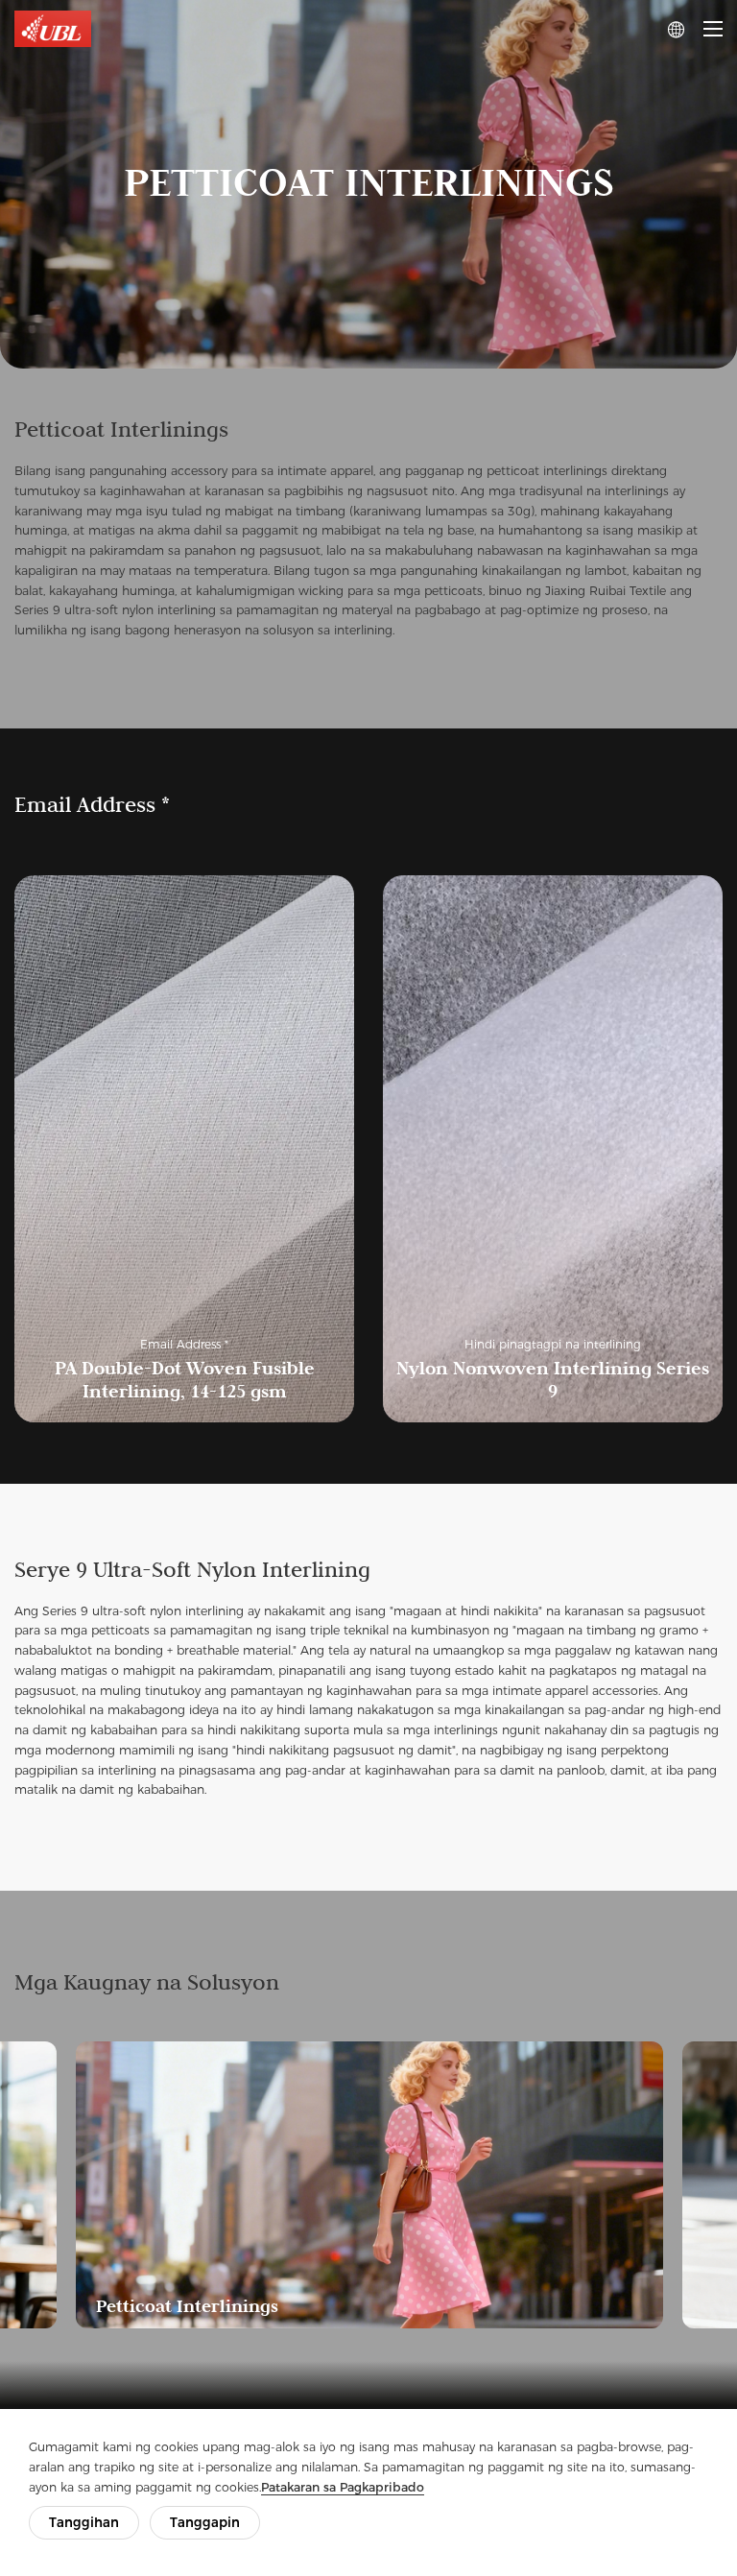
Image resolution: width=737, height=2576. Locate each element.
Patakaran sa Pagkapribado (343, 2487)
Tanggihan (84, 2522)
